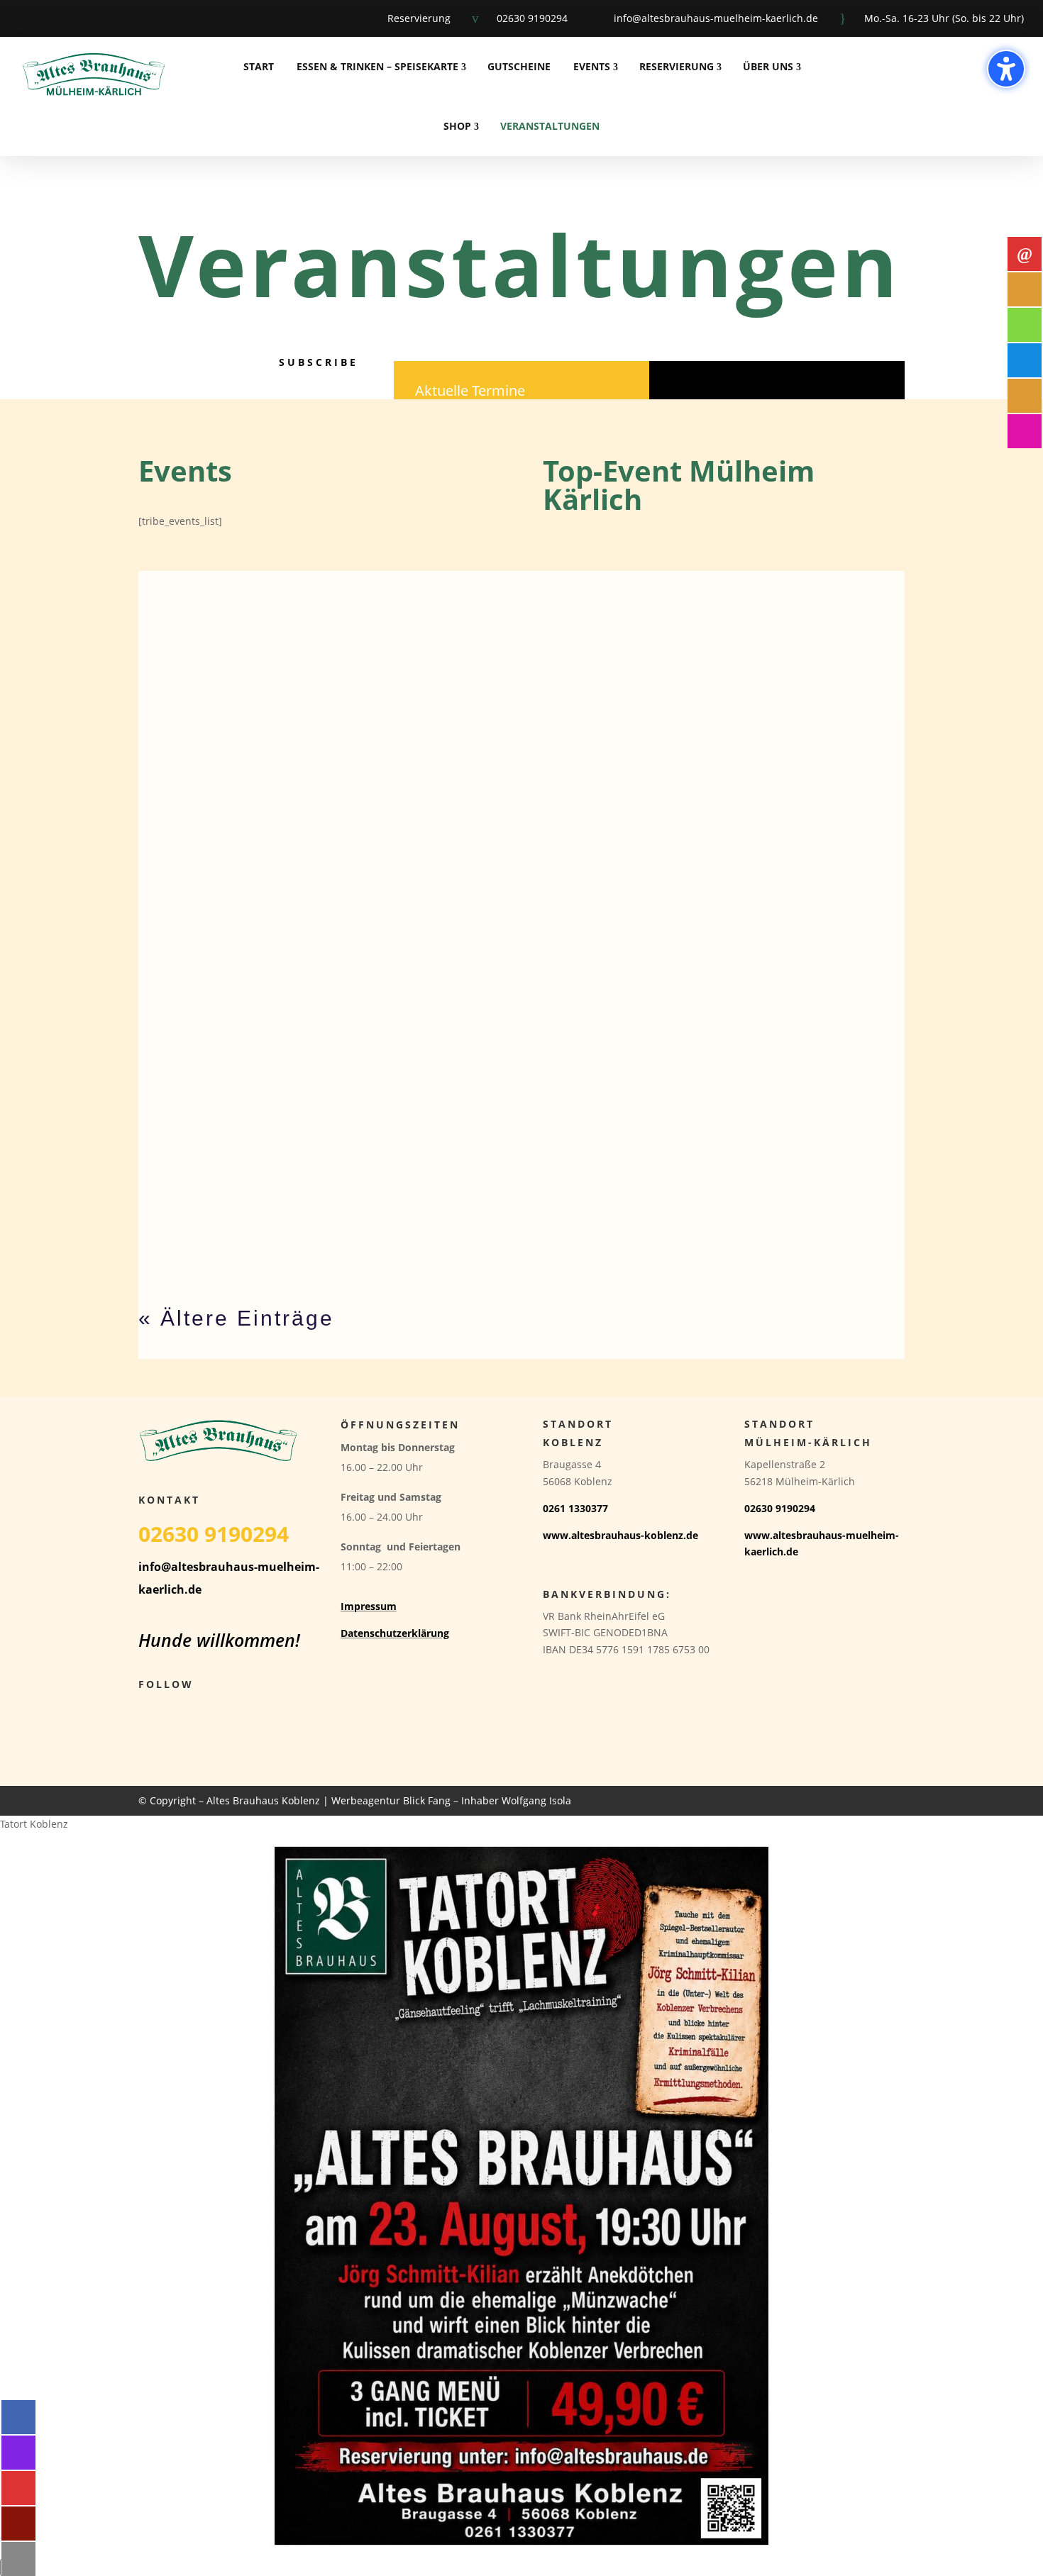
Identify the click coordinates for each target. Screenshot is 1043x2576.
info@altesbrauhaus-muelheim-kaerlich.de (716, 18)
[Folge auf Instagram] (55, 18)
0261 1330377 (575, 1508)
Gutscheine (519, 66)
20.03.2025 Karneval (208, 1111)
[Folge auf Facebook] (18, 18)
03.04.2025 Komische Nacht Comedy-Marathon (283, 996)
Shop (457, 126)
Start (259, 66)
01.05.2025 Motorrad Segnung (235, 880)
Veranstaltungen (550, 126)
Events (592, 66)
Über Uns (768, 66)
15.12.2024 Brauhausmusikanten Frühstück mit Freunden (316, 1226)
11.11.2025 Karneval (208, 765)
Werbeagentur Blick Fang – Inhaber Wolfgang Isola (451, 1800)
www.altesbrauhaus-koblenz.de (620, 1535)
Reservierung (419, 18)
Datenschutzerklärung (395, 1633)
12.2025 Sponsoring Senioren (233, 650)
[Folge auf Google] (92, 18)
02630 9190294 (532, 18)
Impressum (369, 1606)
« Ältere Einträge (236, 1318)
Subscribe (319, 362)
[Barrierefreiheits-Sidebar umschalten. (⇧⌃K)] (1006, 69)
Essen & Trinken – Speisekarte (377, 66)
